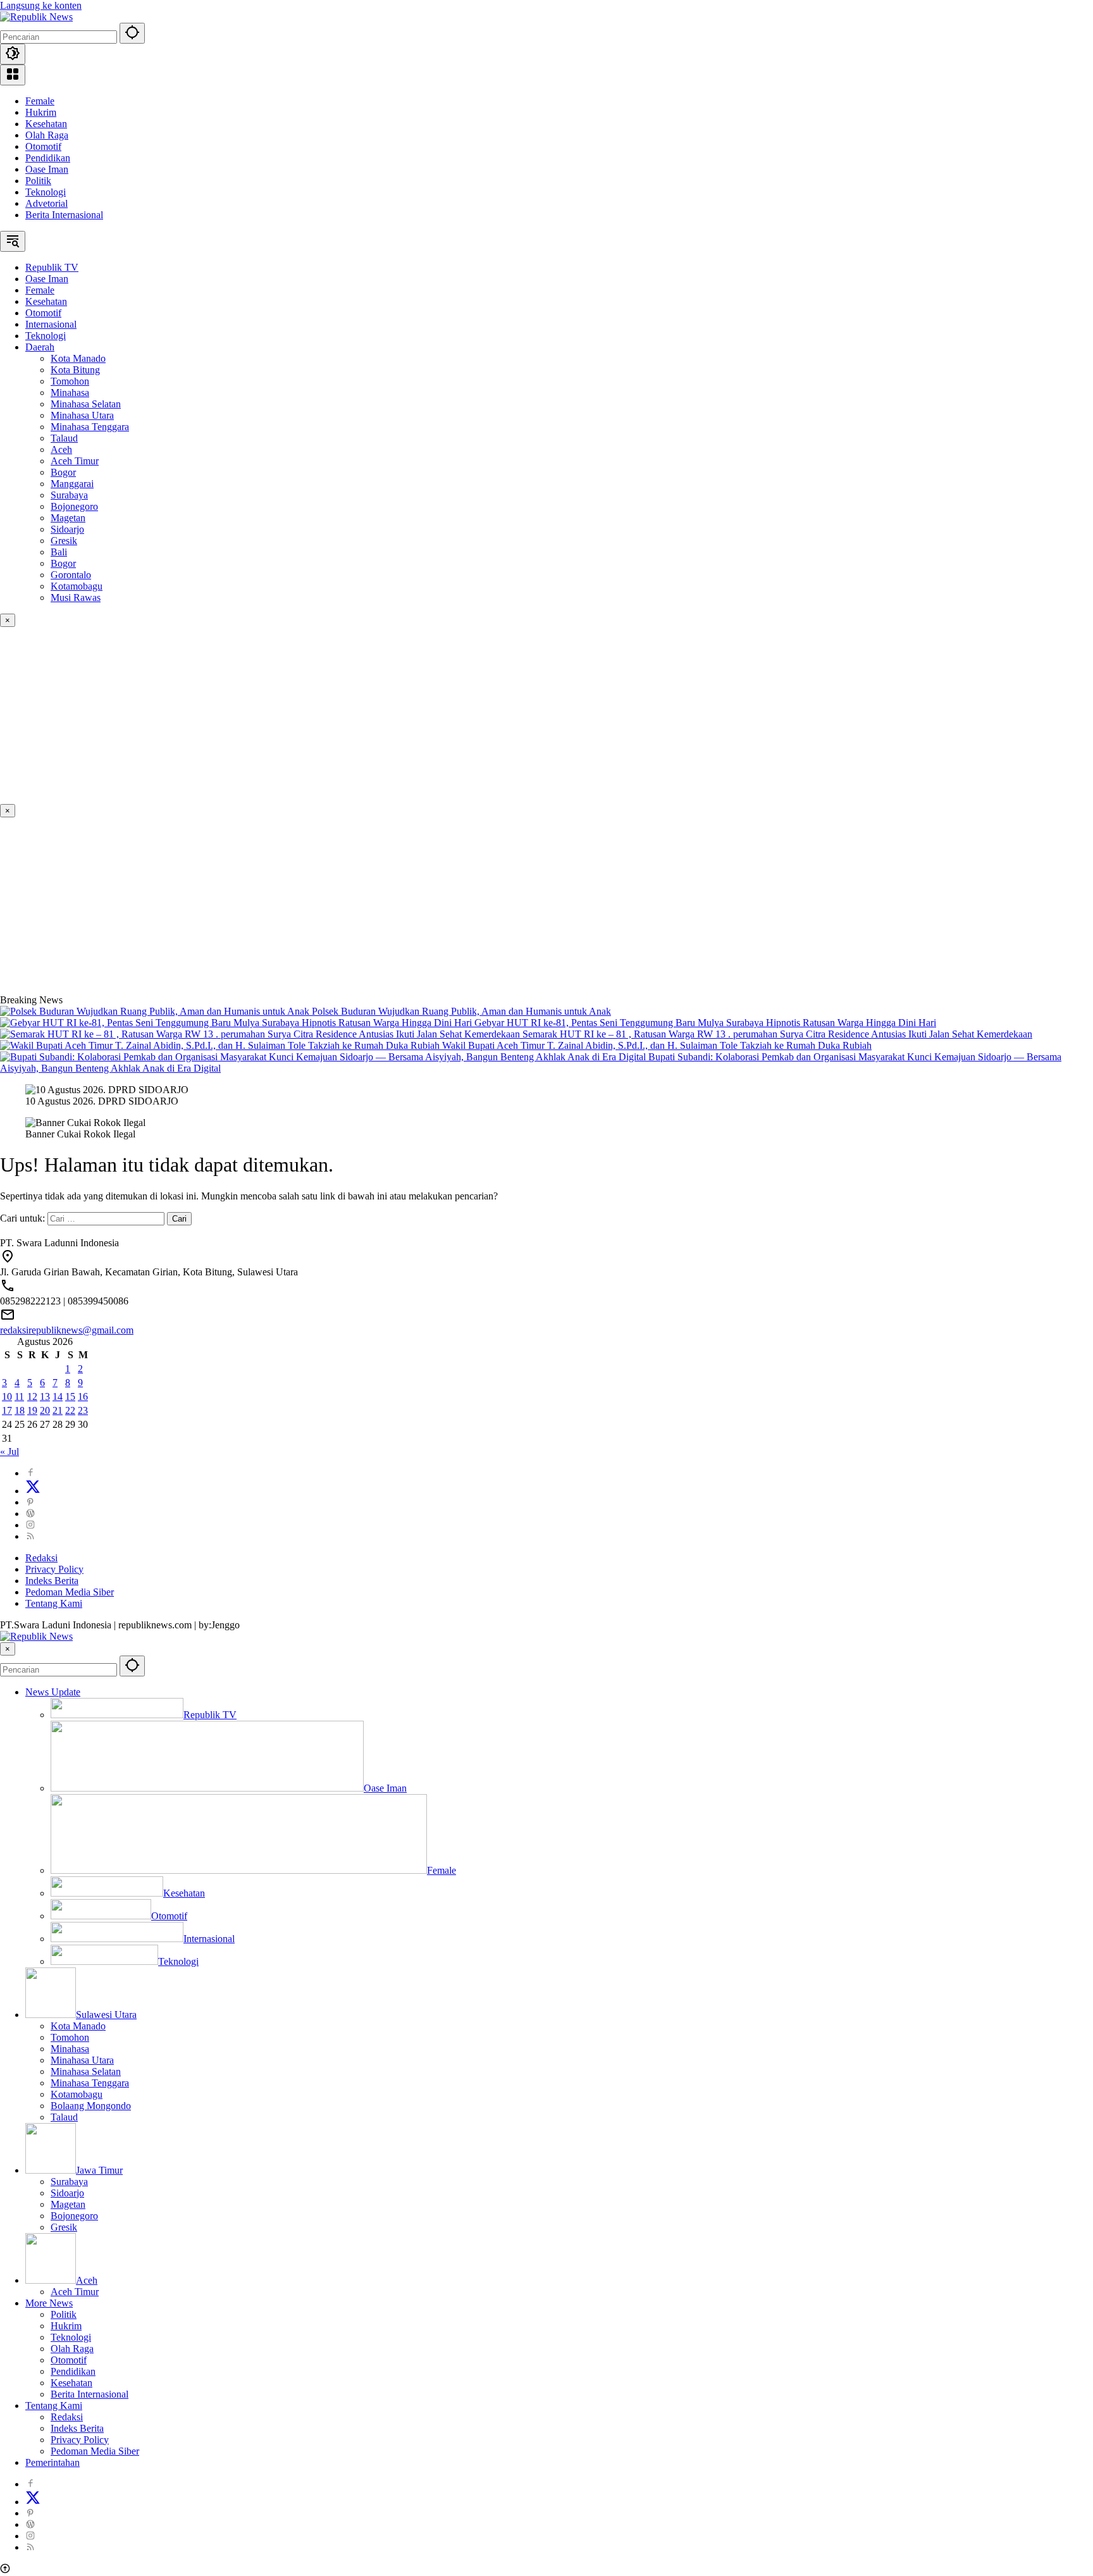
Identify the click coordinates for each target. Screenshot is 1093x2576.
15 (70, 1396)
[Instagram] (30, 1525)
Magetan (68, 2204)
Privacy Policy (54, 1569)
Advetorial (46, 203)
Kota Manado (78, 2026)
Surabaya (69, 2182)
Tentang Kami (54, 1603)
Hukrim (41, 112)
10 (7, 1396)
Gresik (64, 2227)
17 (7, 1410)
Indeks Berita (52, 1581)
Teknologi (46, 192)
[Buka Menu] (13, 75)
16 (83, 1396)
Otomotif (43, 146)
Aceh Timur (75, 2292)
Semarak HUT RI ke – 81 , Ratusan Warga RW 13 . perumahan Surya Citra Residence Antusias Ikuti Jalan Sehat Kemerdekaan (777, 1034)
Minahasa (70, 2049)
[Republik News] (36, 17)
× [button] (8, 1649)
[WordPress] (30, 1514)
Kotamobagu (77, 2094)
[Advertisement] (380, 715)
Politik (38, 181)
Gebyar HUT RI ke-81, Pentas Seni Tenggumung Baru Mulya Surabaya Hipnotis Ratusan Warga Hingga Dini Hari (705, 1023)
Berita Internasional (64, 215)
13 (45, 1396)
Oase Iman (47, 169)
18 (20, 1410)
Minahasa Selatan (86, 2071)
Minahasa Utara (82, 2060)
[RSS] (30, 1536)
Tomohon (70, 2037)
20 (45, 1410)
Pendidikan (48, 158)
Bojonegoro (74, 2216)
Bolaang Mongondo (91, 2106)
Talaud (64, 2117)
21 (58, 1410)
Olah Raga (47, 135)
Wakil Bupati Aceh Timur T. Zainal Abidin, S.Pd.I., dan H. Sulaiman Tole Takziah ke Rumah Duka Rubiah (657, 1045)
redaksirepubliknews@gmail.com (67, 1330)
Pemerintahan (52, 2462)
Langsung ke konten (41, 5)
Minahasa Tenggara (90, 2083)
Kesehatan (46, 124)
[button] (132, 33)
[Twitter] (33, 1491)
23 (83, 1410)
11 (19, 1396)
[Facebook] (30, 1473)
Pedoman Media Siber (70, 1592)
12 (32, 1396)
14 (58, 1396)
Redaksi (41, 1558)
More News (49, 2303)
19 (32, 1410)
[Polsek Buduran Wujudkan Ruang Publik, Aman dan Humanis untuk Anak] (156, 1011)
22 (70, 1410)
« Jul (9, 1452)
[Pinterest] (30, 1502)
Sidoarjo (67, 2193)
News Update (53, 1692)
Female (40, 101)
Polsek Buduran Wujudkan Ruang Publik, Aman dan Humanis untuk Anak (461, 1011)
